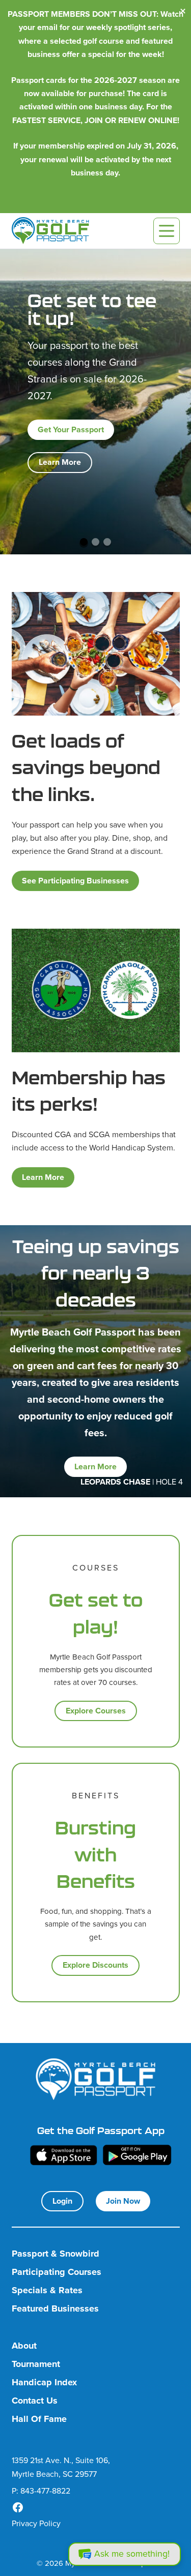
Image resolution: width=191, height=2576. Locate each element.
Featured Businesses (55, 2309)
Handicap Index (44, 2382)
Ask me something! (132, 2554)
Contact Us (35, 2401)
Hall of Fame (39, 2419)
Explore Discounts (95, 1965)
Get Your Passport (71, 430)
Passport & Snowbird (56, 2254)
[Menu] (167, 231)
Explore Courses (96, 1711)
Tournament (36, 2364)
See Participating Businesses (75, 881)
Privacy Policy (36, 2523)
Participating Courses (57, 2272)
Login (62, 2201)
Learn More (60, 462)
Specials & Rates (47, 2290)
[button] (84, 542)
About (24, 2346)
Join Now (123, 2201)
